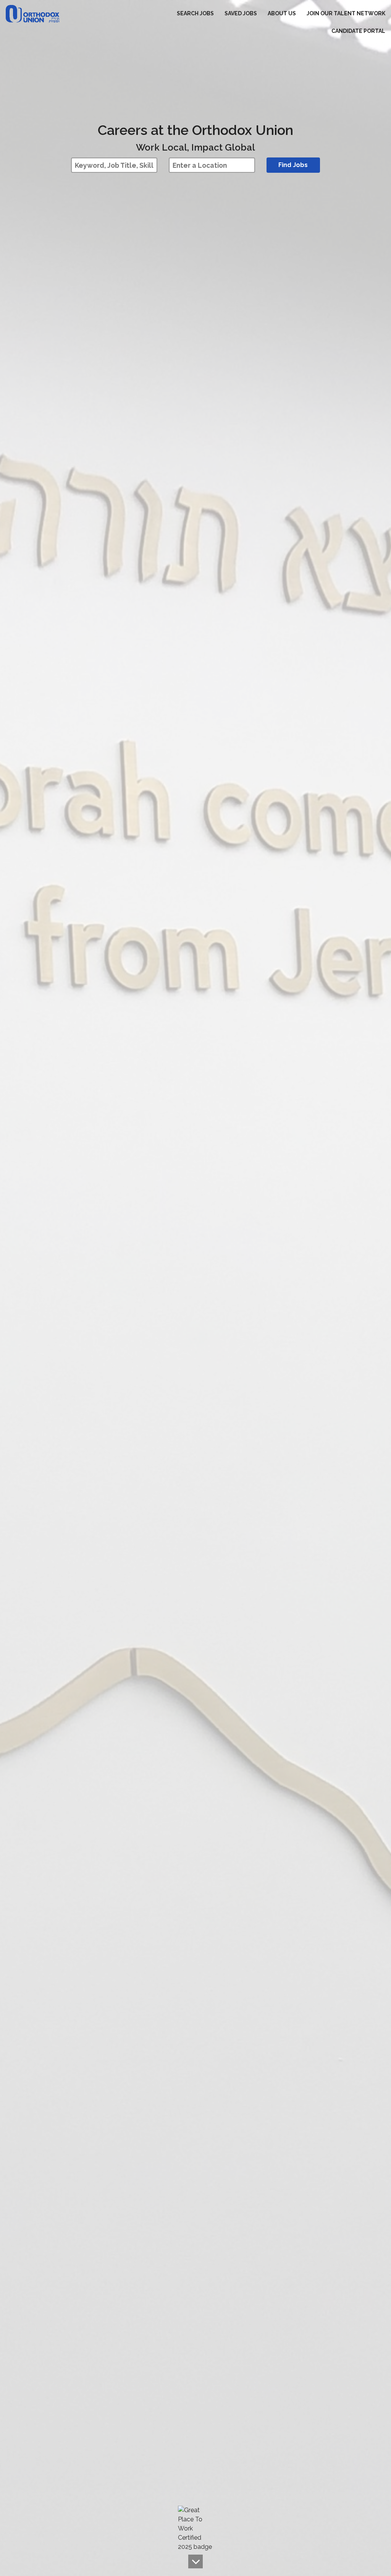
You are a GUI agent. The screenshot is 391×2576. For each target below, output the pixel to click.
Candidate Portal (358, 31)
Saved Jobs (241, 13)
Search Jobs (195, 13)
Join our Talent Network (346, 13)
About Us (282, 13)
